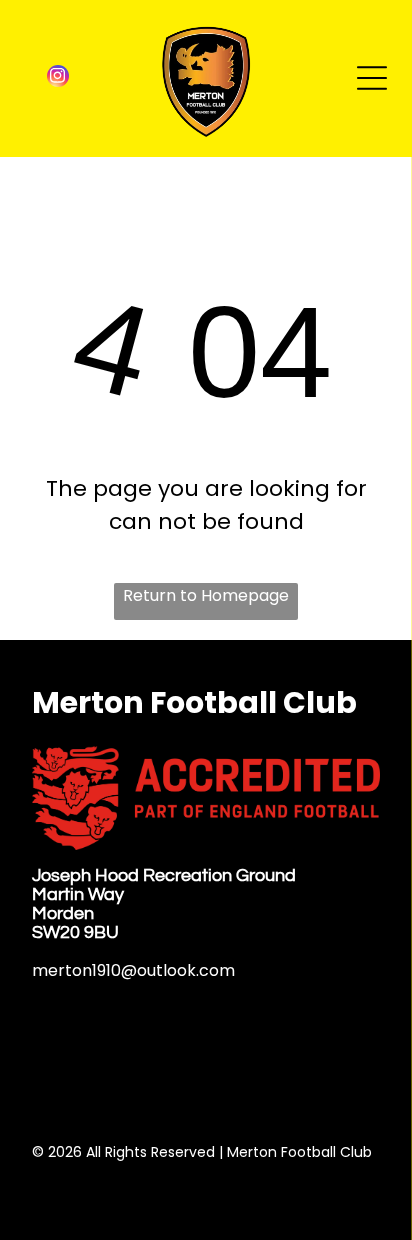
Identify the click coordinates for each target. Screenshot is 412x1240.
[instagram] (58, 78)
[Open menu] (372, 78)
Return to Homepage (206, 595)
